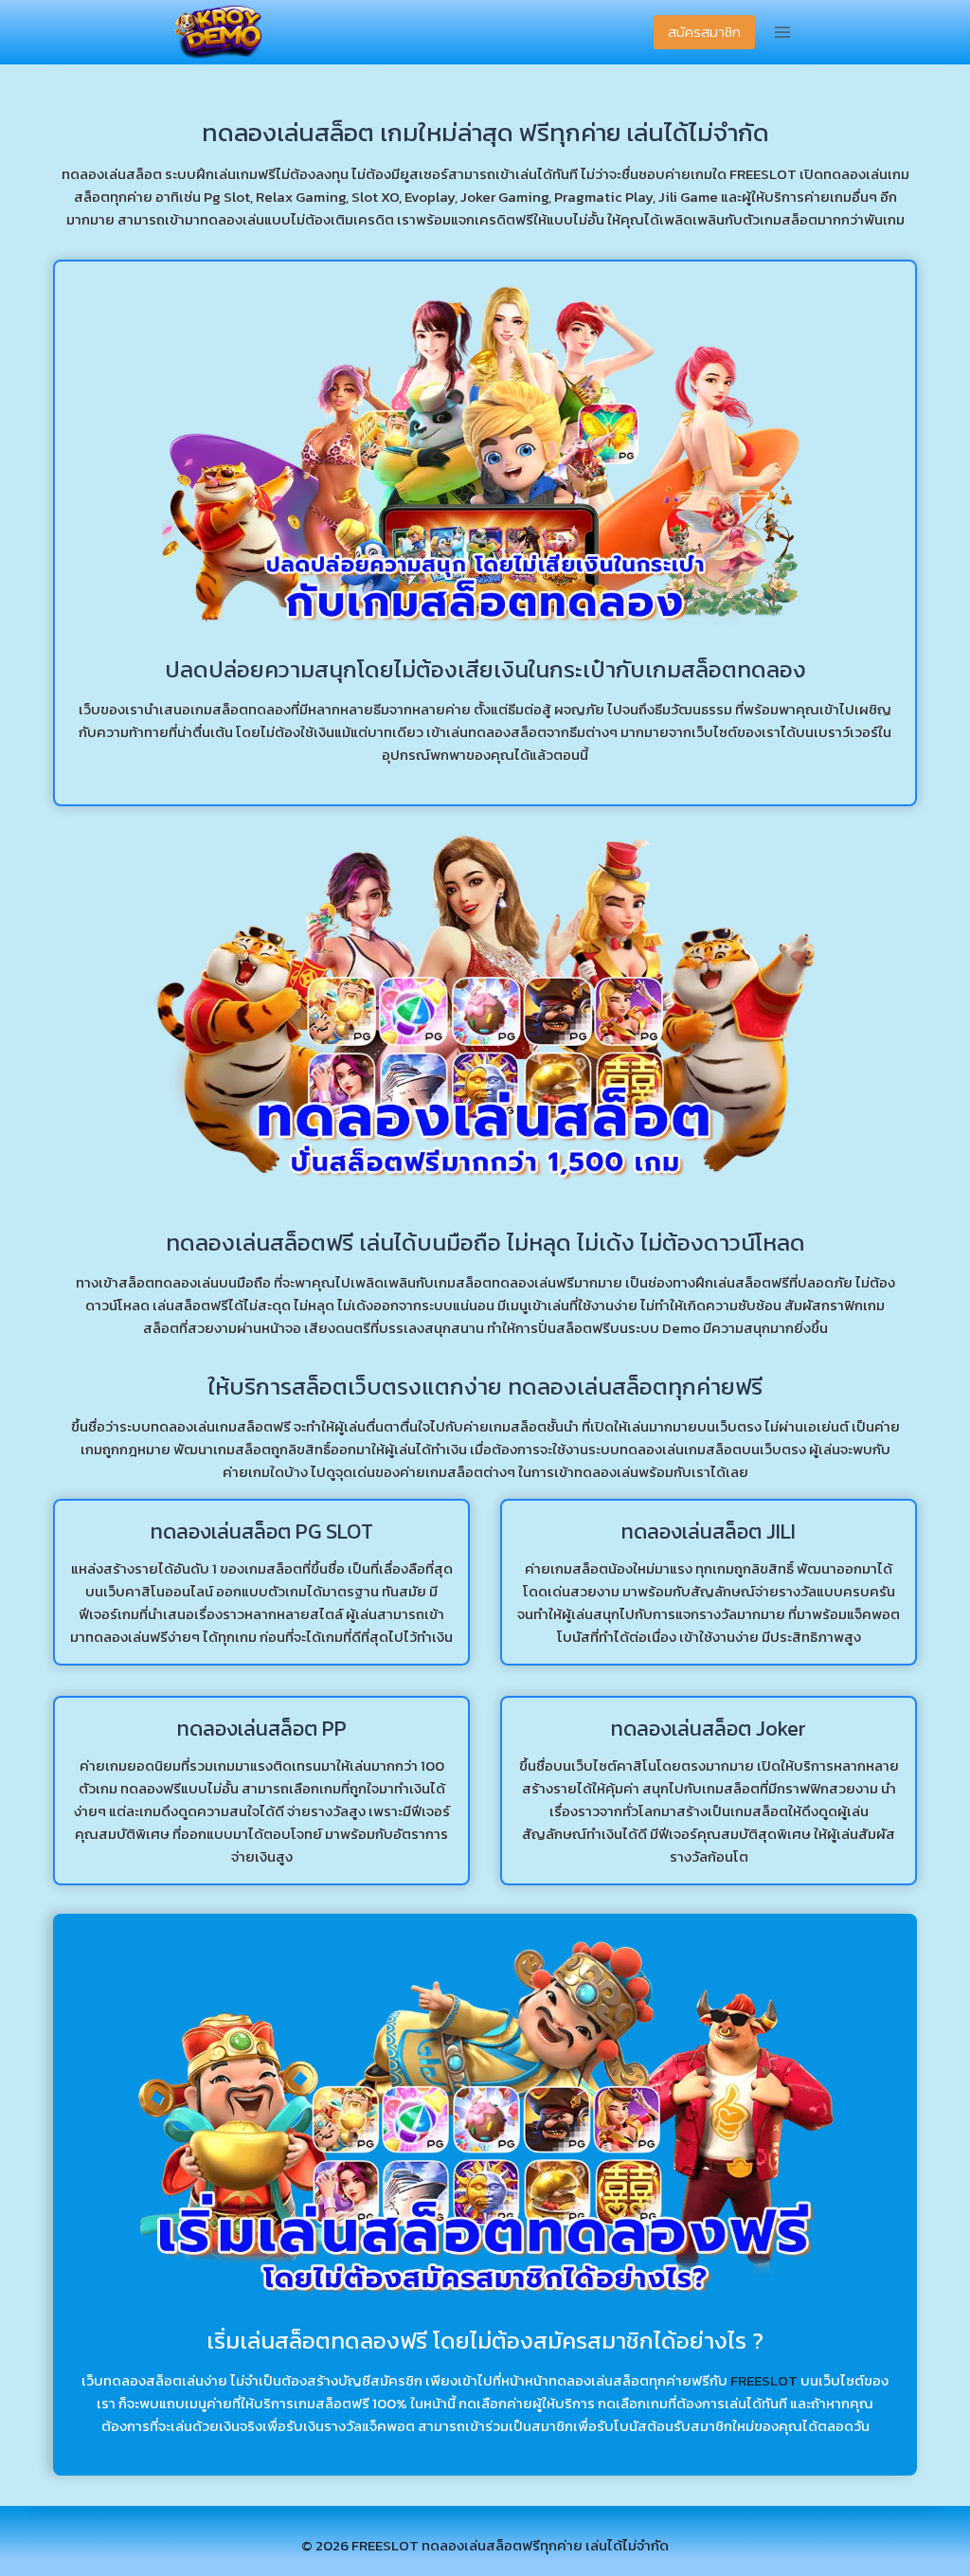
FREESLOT (764, 2380)
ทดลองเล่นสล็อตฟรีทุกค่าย (502, 2545)
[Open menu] (782, 33)
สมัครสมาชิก (704, 32)
